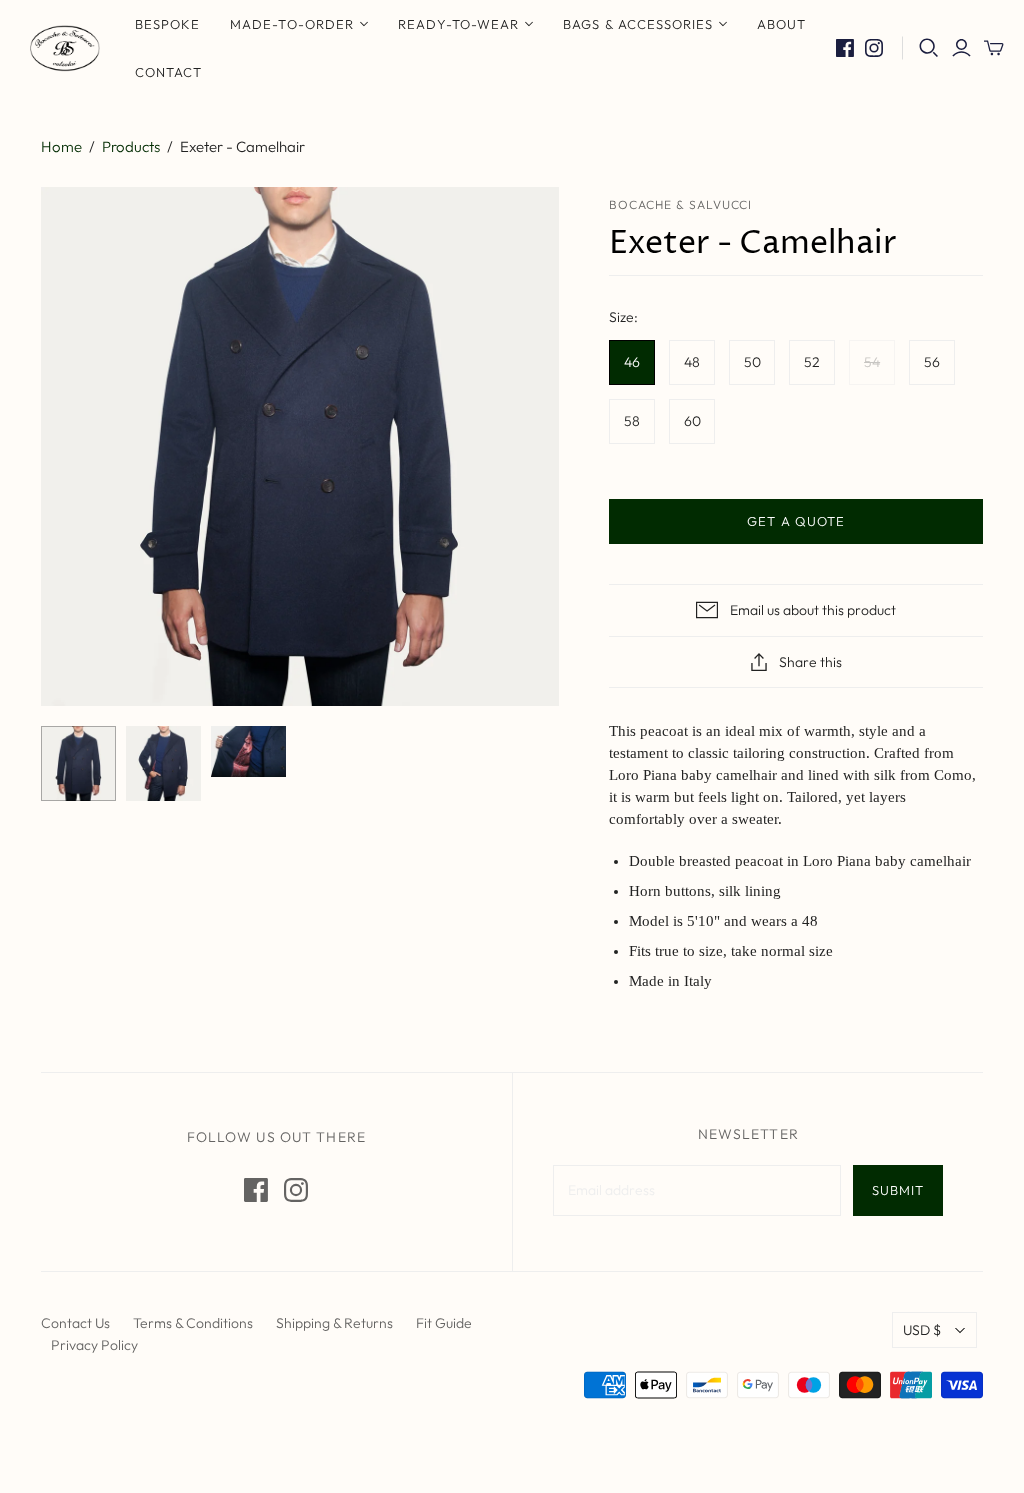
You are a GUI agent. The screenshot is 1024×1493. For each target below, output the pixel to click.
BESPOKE (167, 24)
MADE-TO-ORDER (292, 24)
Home (61, 146)
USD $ (922, 1330)
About (781, 24)
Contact (168, 72)
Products (131, 146)
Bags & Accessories (638, 24)
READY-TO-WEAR (459, 24)
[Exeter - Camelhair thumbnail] (78, 763)
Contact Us (75, 1323)
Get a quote (795, 521)
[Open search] (929, 48)
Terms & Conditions (193, 1323)
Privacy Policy (94, 1345)
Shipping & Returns (334, 1323)
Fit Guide (444, 1323)
